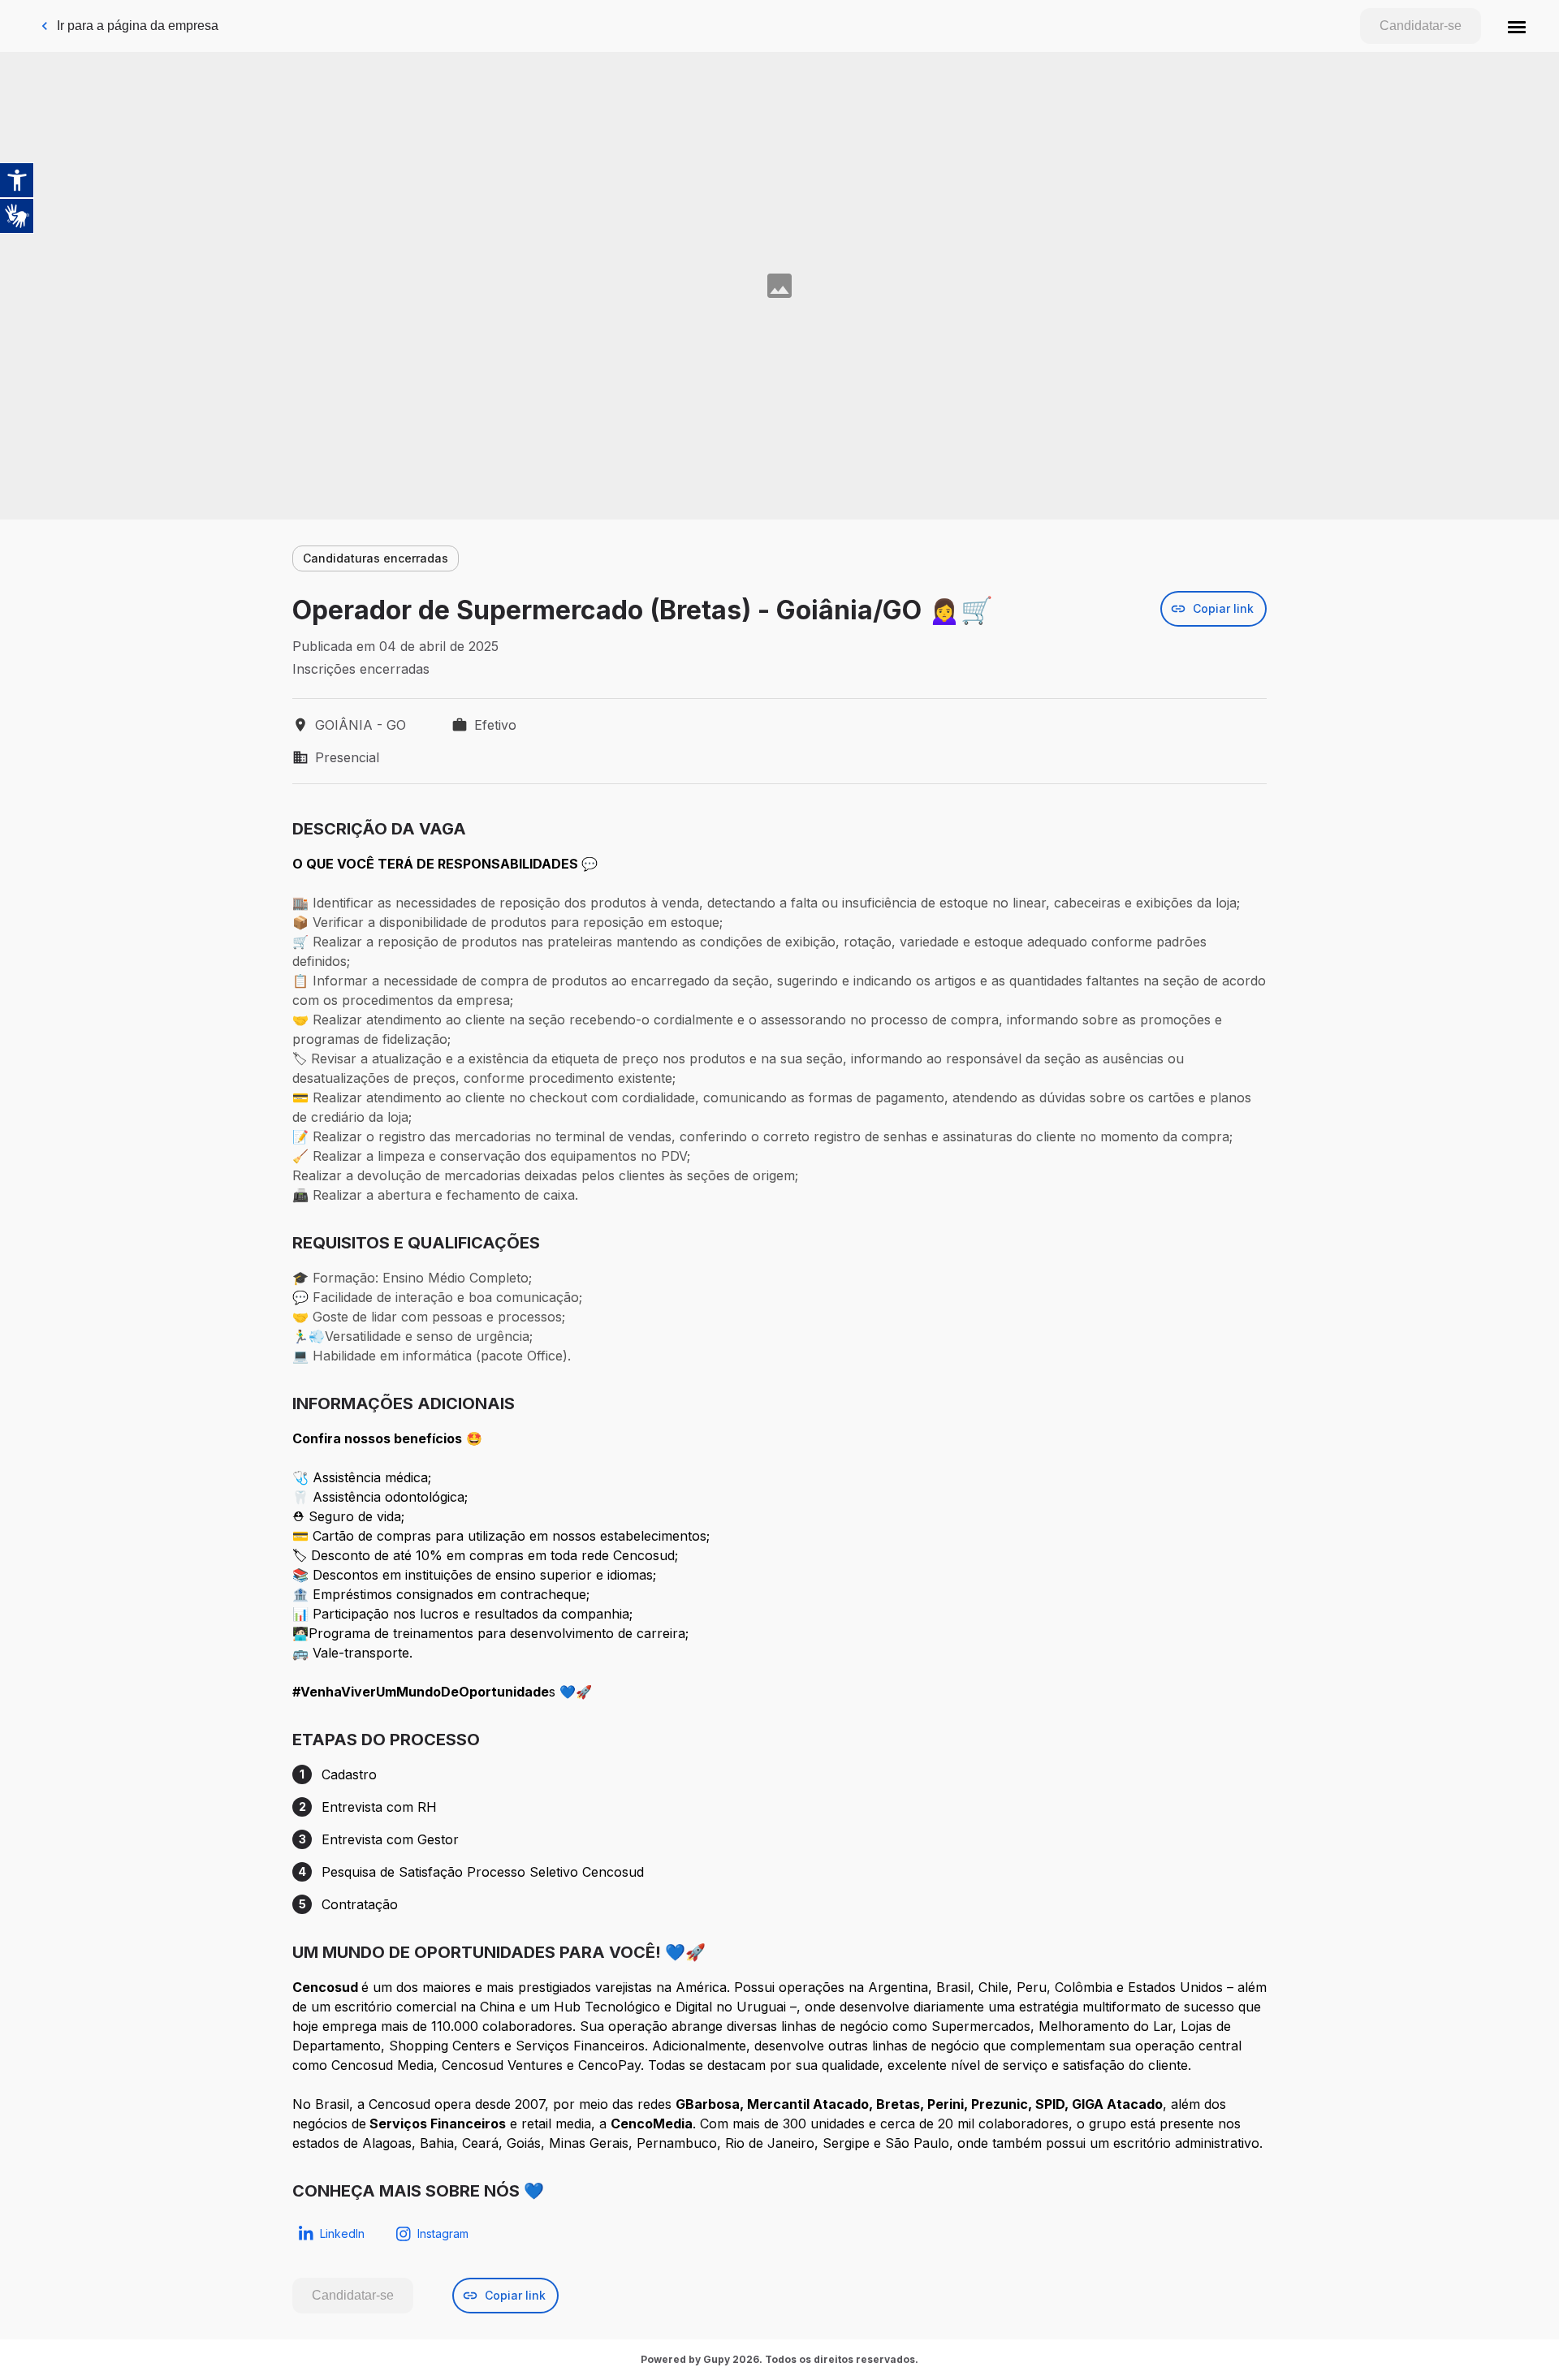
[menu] (1517, 26)
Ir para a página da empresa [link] (138, 26)
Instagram (443, 2233)
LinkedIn (342, 2233)
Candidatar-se (1421, 26)
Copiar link (1223, 608)
